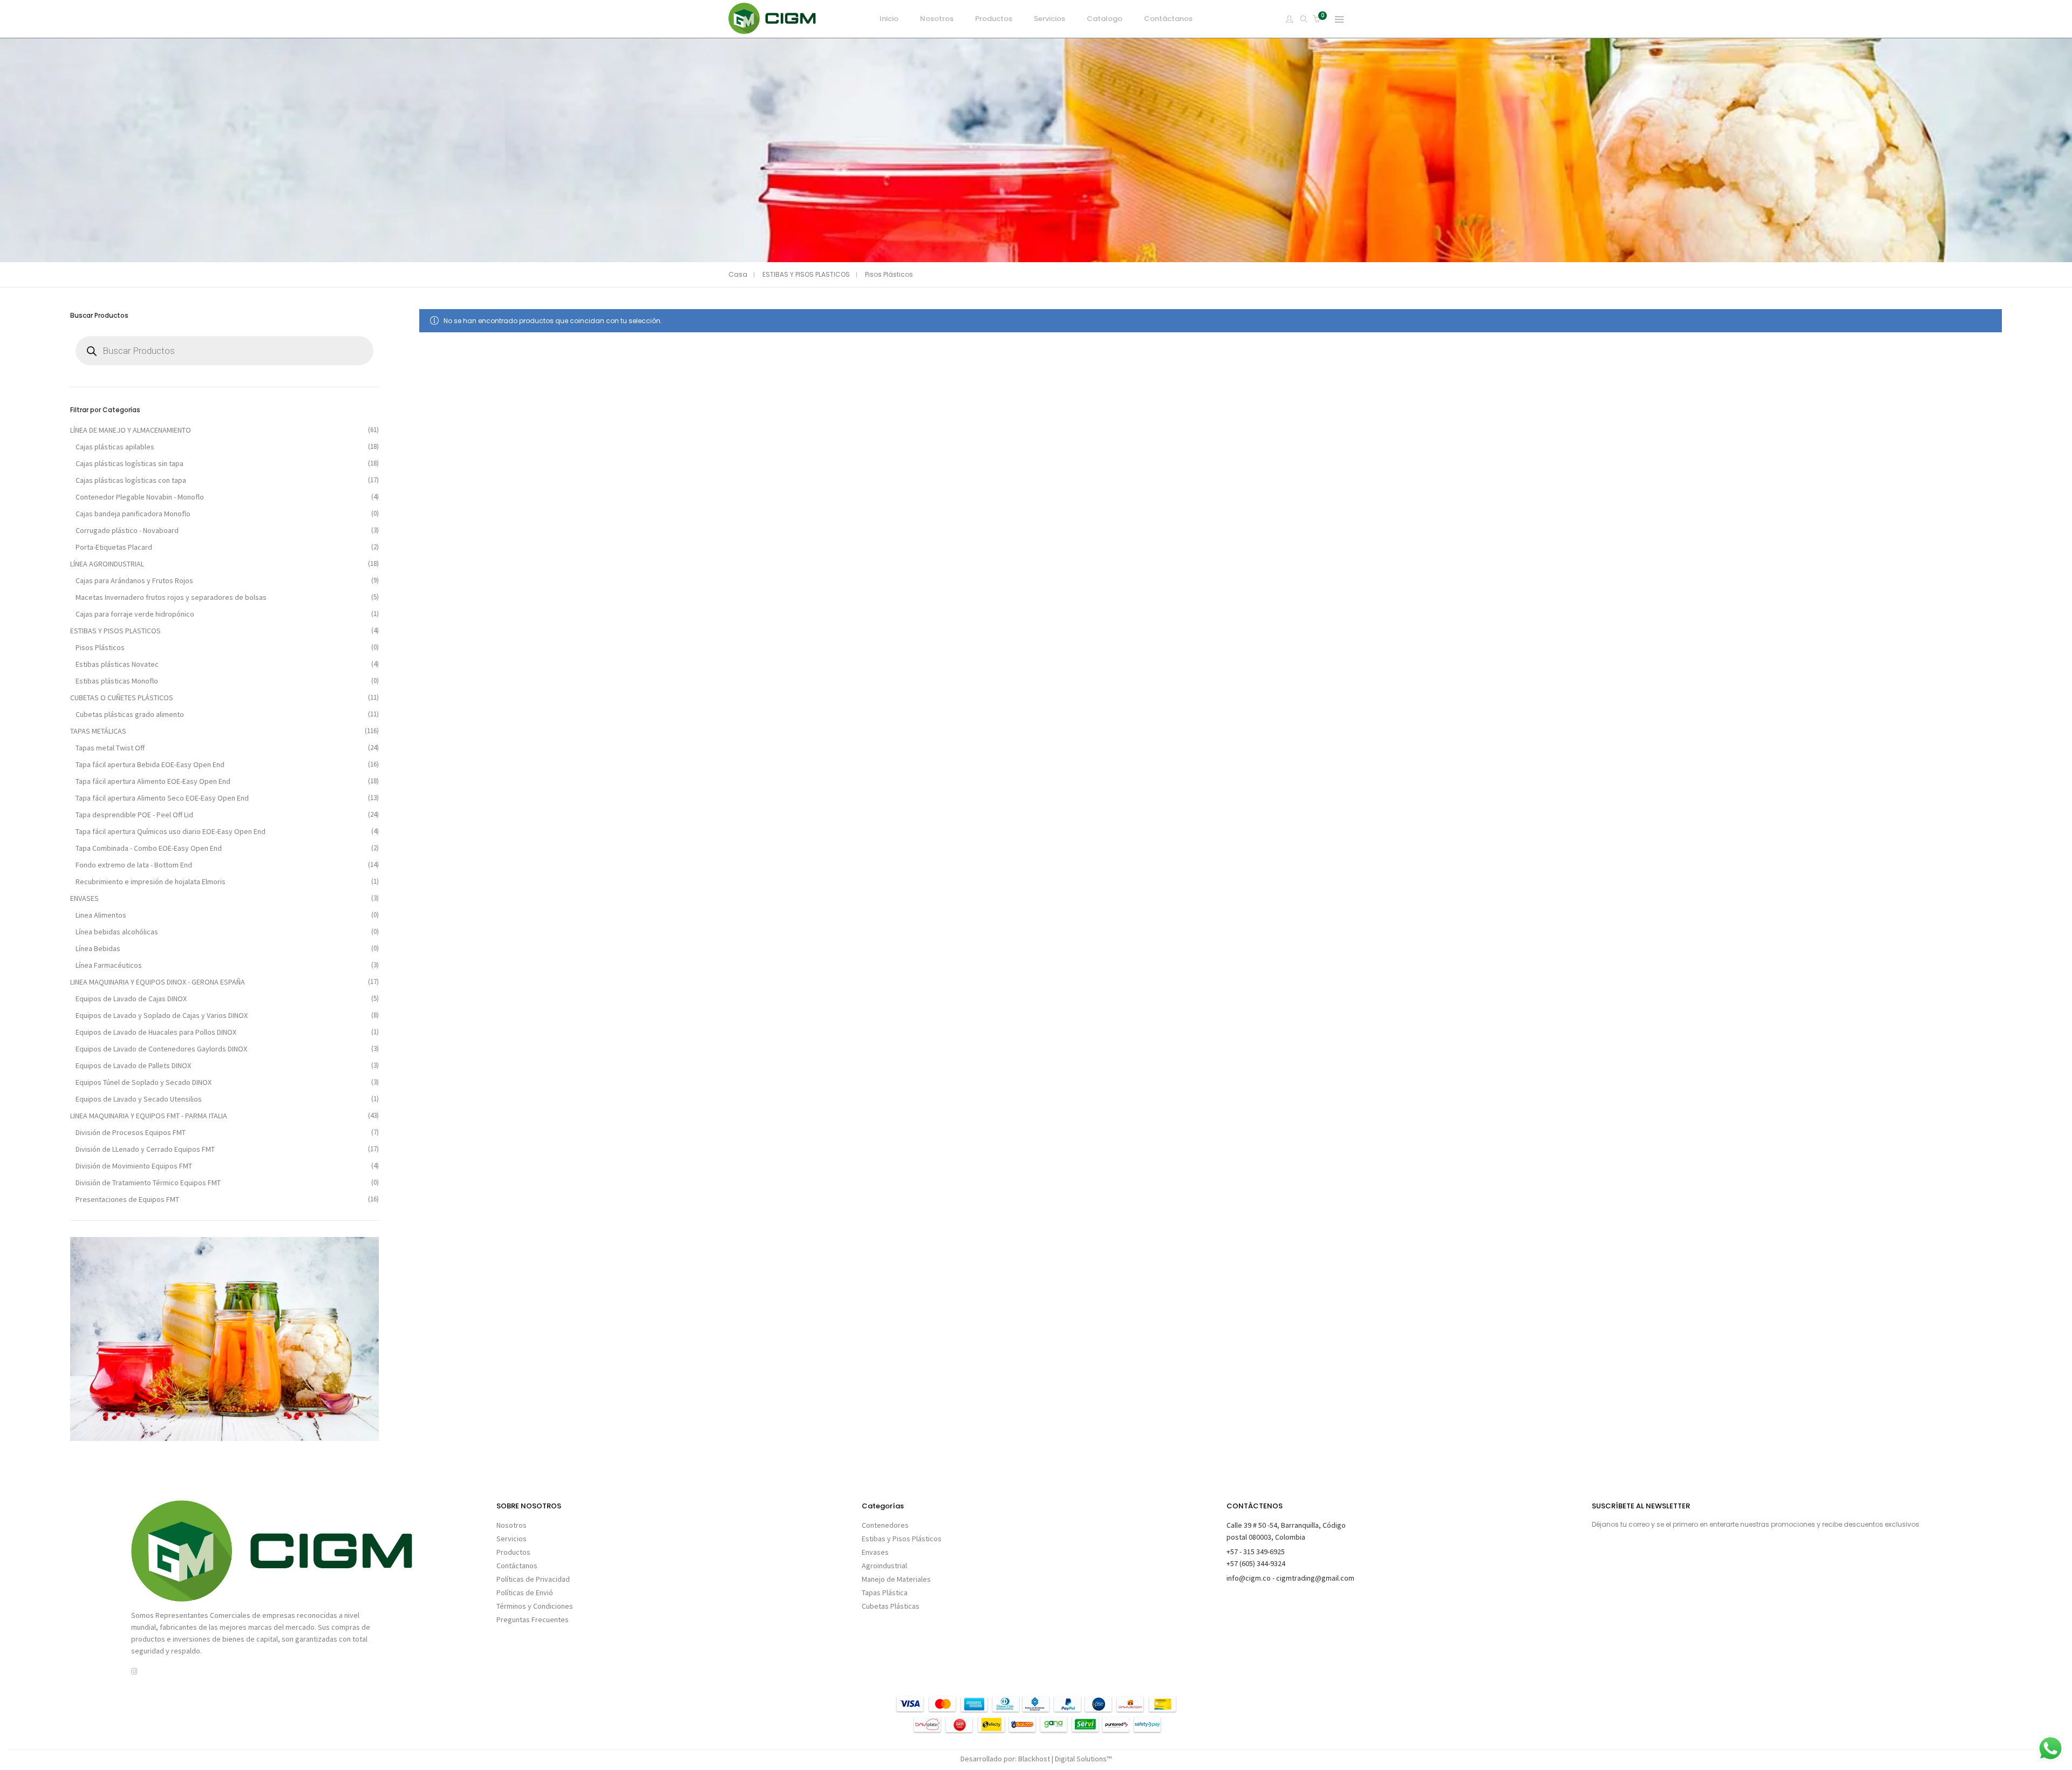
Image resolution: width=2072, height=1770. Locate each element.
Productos (513, 1552)
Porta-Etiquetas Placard (114, 547)
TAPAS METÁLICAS (98, 731)
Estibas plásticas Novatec (117, 664)
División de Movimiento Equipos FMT (134, 1166)
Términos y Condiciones (535, 1606)
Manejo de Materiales (896, 1579)
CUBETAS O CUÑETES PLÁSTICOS (122, 698)
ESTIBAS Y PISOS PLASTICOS (806, 274)
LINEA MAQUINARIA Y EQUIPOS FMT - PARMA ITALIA (149, 1116)
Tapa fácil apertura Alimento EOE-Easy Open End (153, 781)
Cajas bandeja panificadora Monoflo (133, 514)
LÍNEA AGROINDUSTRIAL (107, 564)
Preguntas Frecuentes (533, 1619)
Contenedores (885, 1525)
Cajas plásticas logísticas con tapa (131, 480)
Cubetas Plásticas (891, 1606)
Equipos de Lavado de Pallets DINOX (133, 1065)
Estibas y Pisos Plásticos (902, 1539)
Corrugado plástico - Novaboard (127, 530)
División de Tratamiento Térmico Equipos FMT (148, 1183)
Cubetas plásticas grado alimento (130, 714)
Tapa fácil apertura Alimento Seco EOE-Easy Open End (162, 798)
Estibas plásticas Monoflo (117, 681)
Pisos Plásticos (100, 647)
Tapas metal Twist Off (110, 748)
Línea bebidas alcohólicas (117, 932)
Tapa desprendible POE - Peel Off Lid (134, 815)
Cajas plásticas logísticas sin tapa (129, 463)
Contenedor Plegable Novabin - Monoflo (140, 497)
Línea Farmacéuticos (109, 965)
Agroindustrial (884, 1566)
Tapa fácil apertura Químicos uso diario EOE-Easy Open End (171, 831)
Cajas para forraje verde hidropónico (135, 614)
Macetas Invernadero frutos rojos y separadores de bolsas (171, 597)
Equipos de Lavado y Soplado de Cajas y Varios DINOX (162, 1015)
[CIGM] (772, 29)
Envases (875, 1552)
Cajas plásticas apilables (115, 447)
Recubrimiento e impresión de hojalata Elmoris (151, 881)
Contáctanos (517, 1566)
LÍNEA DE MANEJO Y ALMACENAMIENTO (131, 430)
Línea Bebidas (98, 948)
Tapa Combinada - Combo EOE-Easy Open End (149, 848)
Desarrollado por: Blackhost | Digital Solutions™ (1036, 1759)
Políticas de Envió (525, 1593)
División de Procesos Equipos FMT (131, 1132)
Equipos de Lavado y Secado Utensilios (139, 1099)
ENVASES (84, 898)
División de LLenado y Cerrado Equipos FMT (145, 1149)
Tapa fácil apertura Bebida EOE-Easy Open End (150, 764)
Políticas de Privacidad (533, 1579)
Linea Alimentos (101, 915)
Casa (738, 274)
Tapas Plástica (885, 1593)
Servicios (512, 1539)
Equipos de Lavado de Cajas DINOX (131, 999)
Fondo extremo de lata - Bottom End (134, 865)
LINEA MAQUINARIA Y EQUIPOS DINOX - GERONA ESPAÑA (158, 982)
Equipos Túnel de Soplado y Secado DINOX (144, 1082)
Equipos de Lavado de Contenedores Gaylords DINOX (161, 1049)
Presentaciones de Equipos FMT (127, 1199)
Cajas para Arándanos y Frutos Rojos (134, 580)
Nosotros (512, 1525)
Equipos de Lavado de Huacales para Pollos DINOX (156, 1032)
